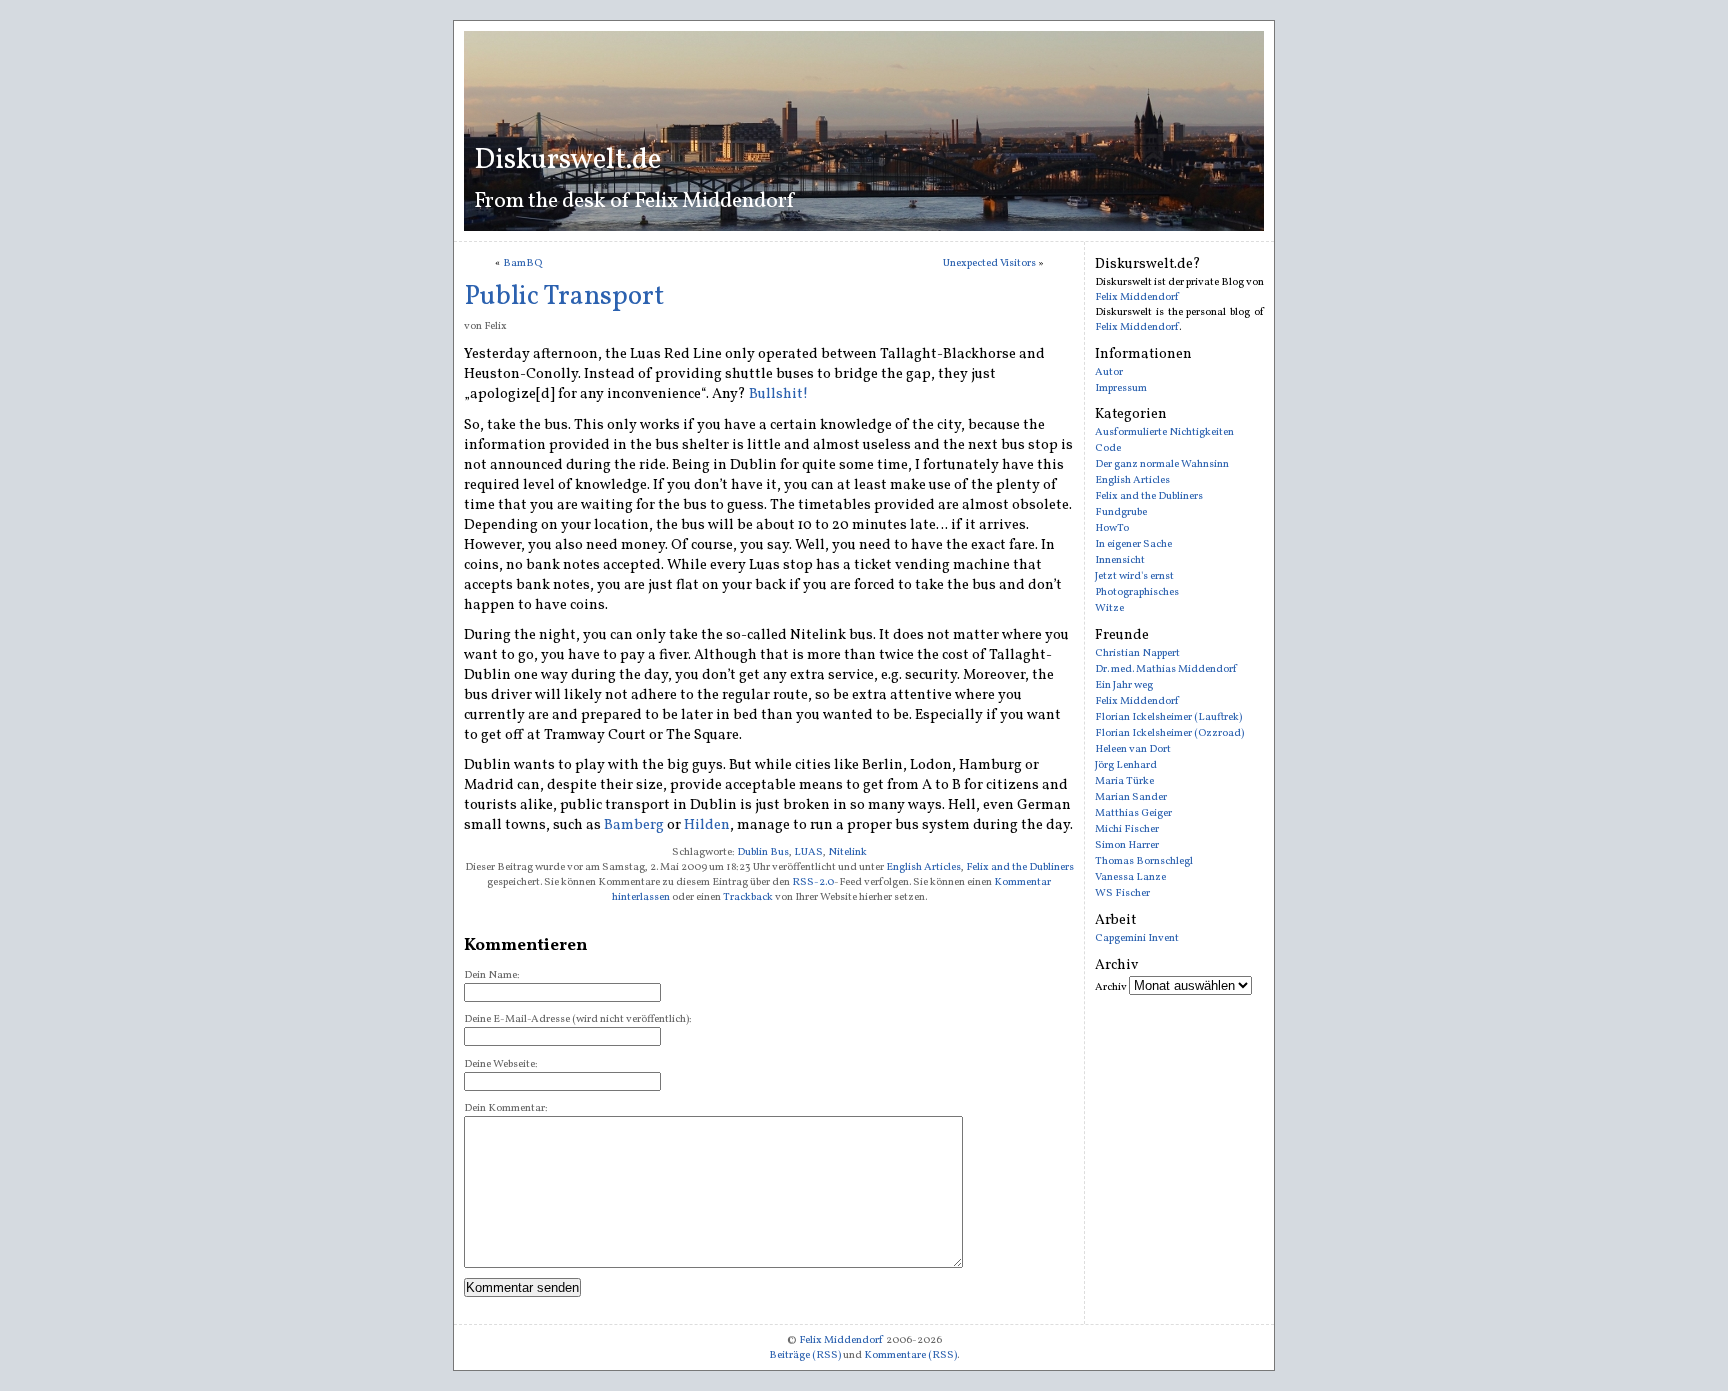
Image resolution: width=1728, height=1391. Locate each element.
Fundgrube (1121, 512)
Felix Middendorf (1137, 297)
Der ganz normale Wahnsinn (1162, 464)
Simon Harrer (1127, 845)
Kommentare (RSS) (910, 1355)
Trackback (748, 897)
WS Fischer (1122, 893)
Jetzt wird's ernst (1134, 576)
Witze (1109, 608)
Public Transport (564, 297)
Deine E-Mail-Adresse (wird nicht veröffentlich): (578, 1019)
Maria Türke (1124, 781)
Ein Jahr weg (1124, 685)
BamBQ (522, 263)
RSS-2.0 (813, 882)
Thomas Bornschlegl (1144, 861)
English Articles (923, 867)
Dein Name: (492, 975)
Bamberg (634, 825)
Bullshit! (778, 394)
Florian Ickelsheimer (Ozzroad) (1169, 733)
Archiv (1111, 987)
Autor (1109, 372)
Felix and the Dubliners (1020, 867)
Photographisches (1137, 592)
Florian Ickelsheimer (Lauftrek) (1168, 717)
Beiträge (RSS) (805, 1355)
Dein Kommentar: (506, 1108)
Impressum (1121, 388)
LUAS (808, 852)
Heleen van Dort (1133, 749)
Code (1108, 448)
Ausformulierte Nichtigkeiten (1164, 432)
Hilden (707, 825)
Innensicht (1120, 560)
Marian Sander (1131, 797)
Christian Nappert (1137, 653)
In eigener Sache (1133, 544)
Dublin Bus (763, 852)
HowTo (1112, 528)
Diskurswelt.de (567, 161)
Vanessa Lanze (1130, 877)
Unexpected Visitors (989, 263)
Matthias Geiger (1133, 813)
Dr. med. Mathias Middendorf (1166, 669)
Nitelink (847, 852)
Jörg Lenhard (1126, 765)
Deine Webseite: (501, 1064)
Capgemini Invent (1137, 938)
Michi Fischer (1127, 829)
